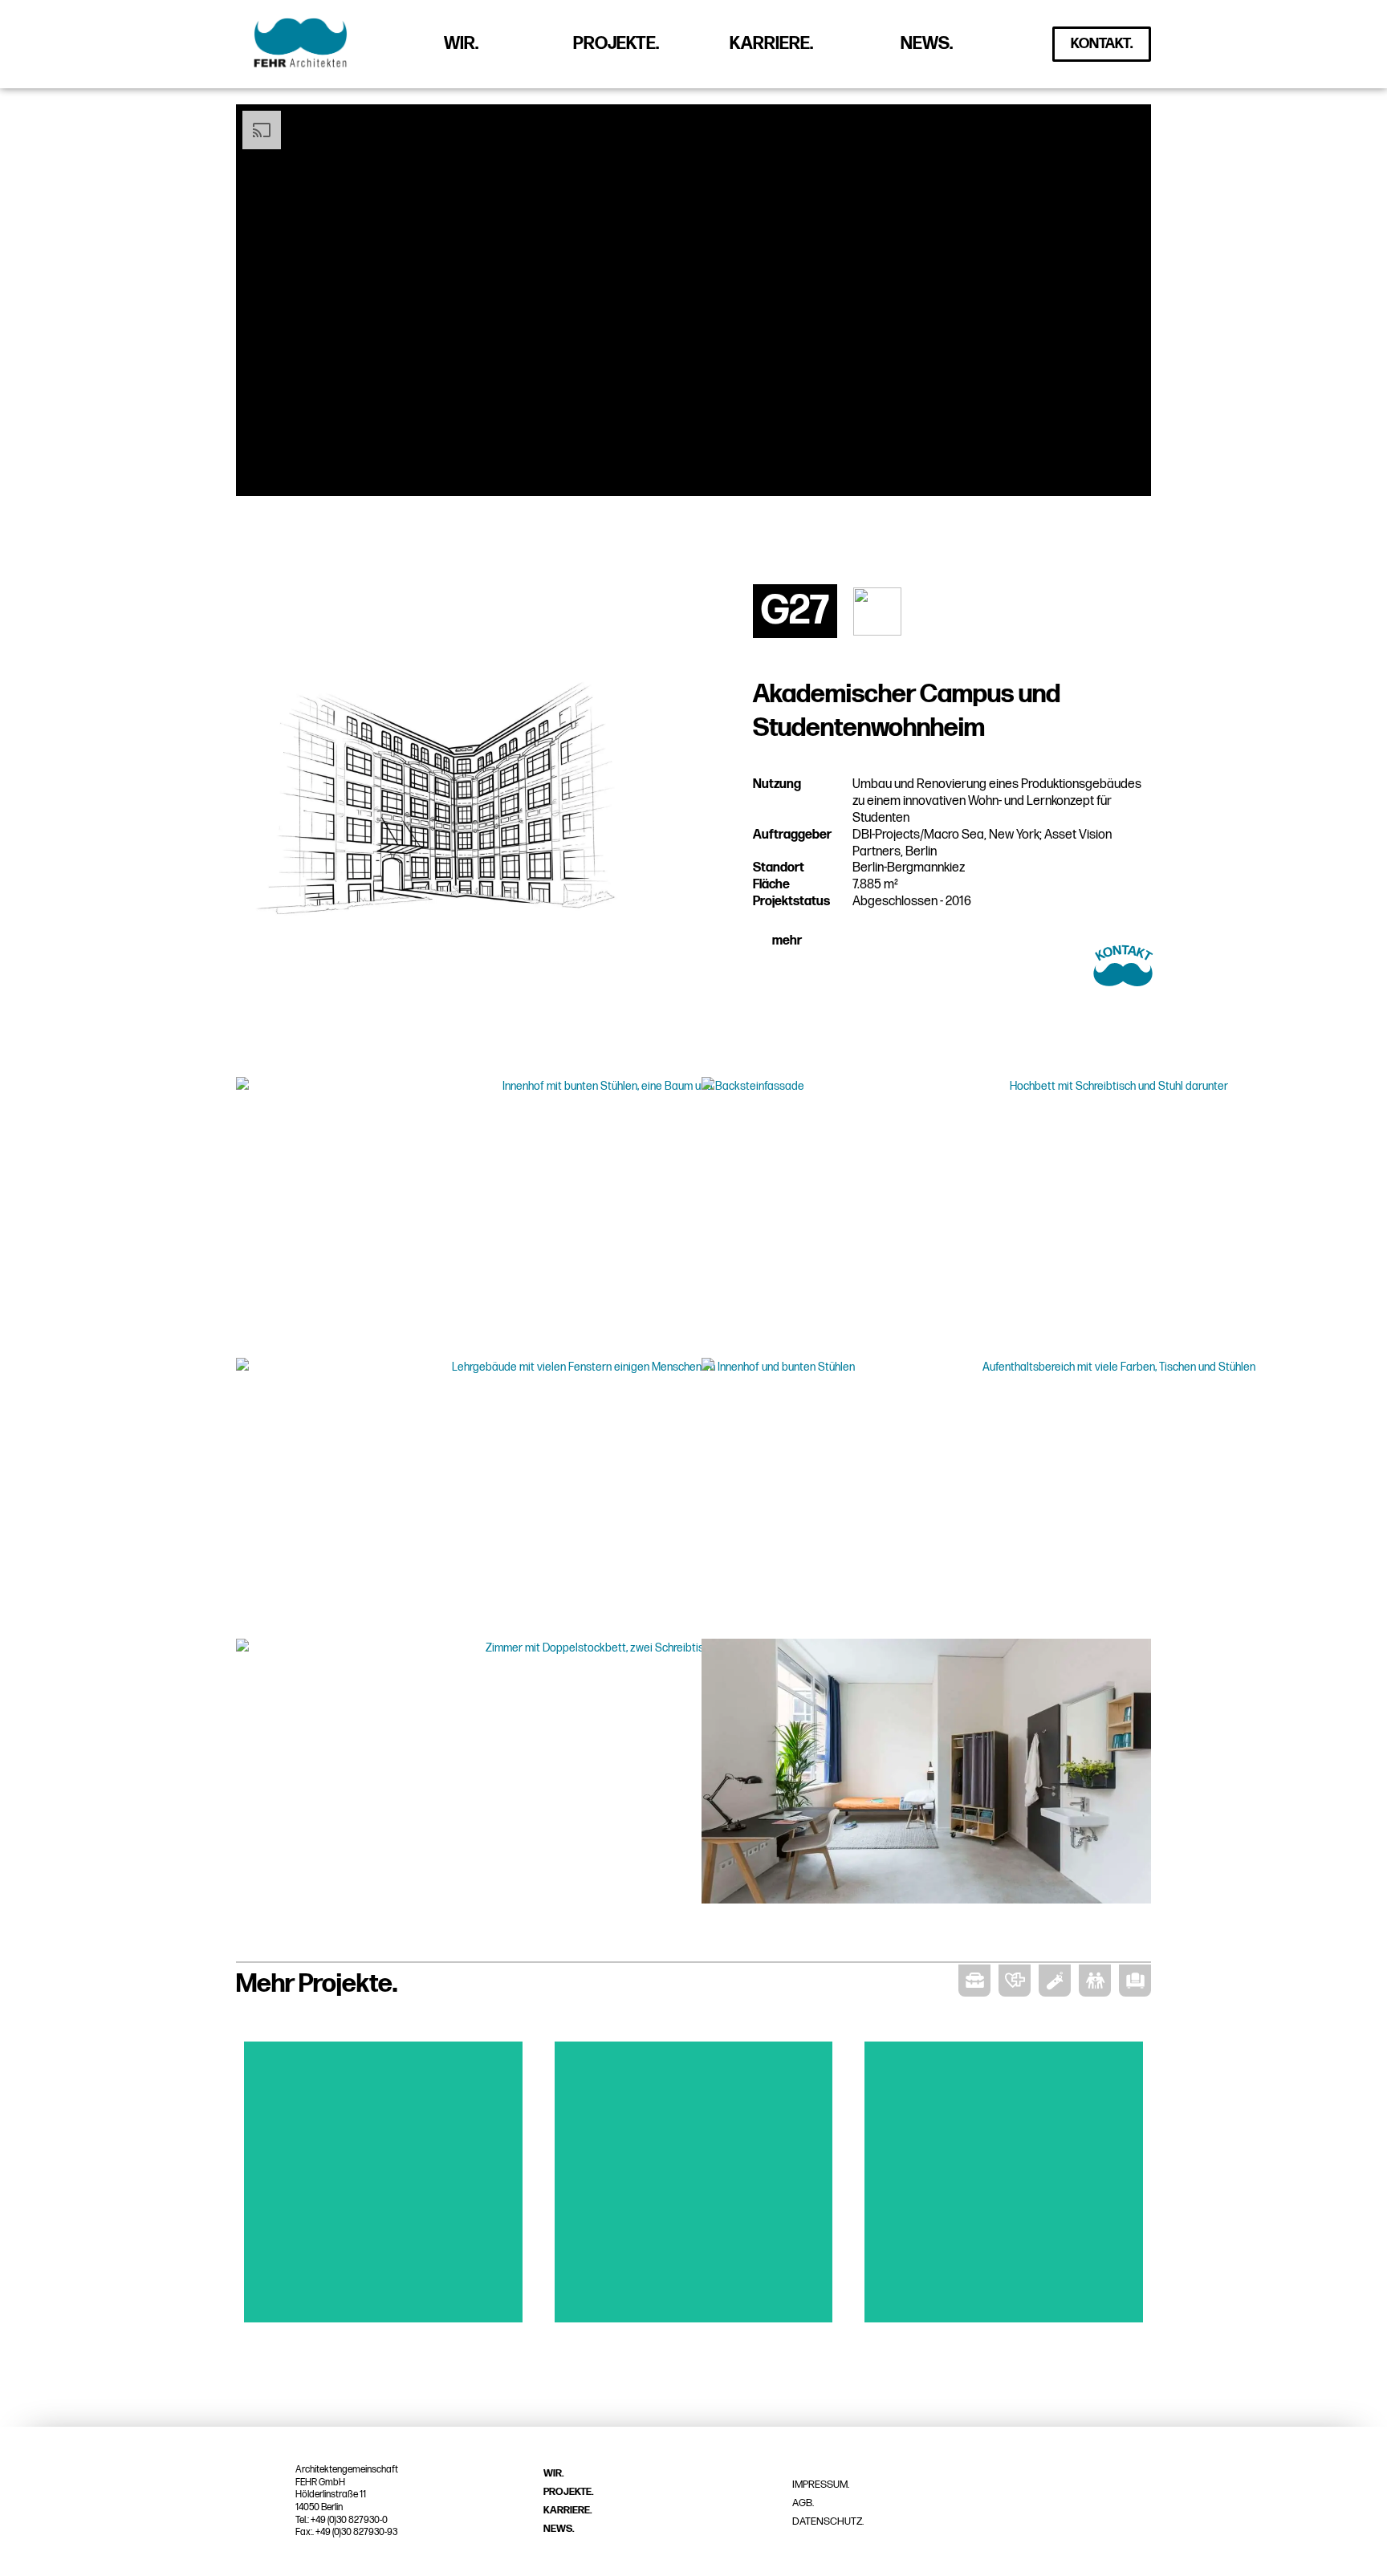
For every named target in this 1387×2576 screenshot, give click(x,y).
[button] (915, 941)
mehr (787, 941)
